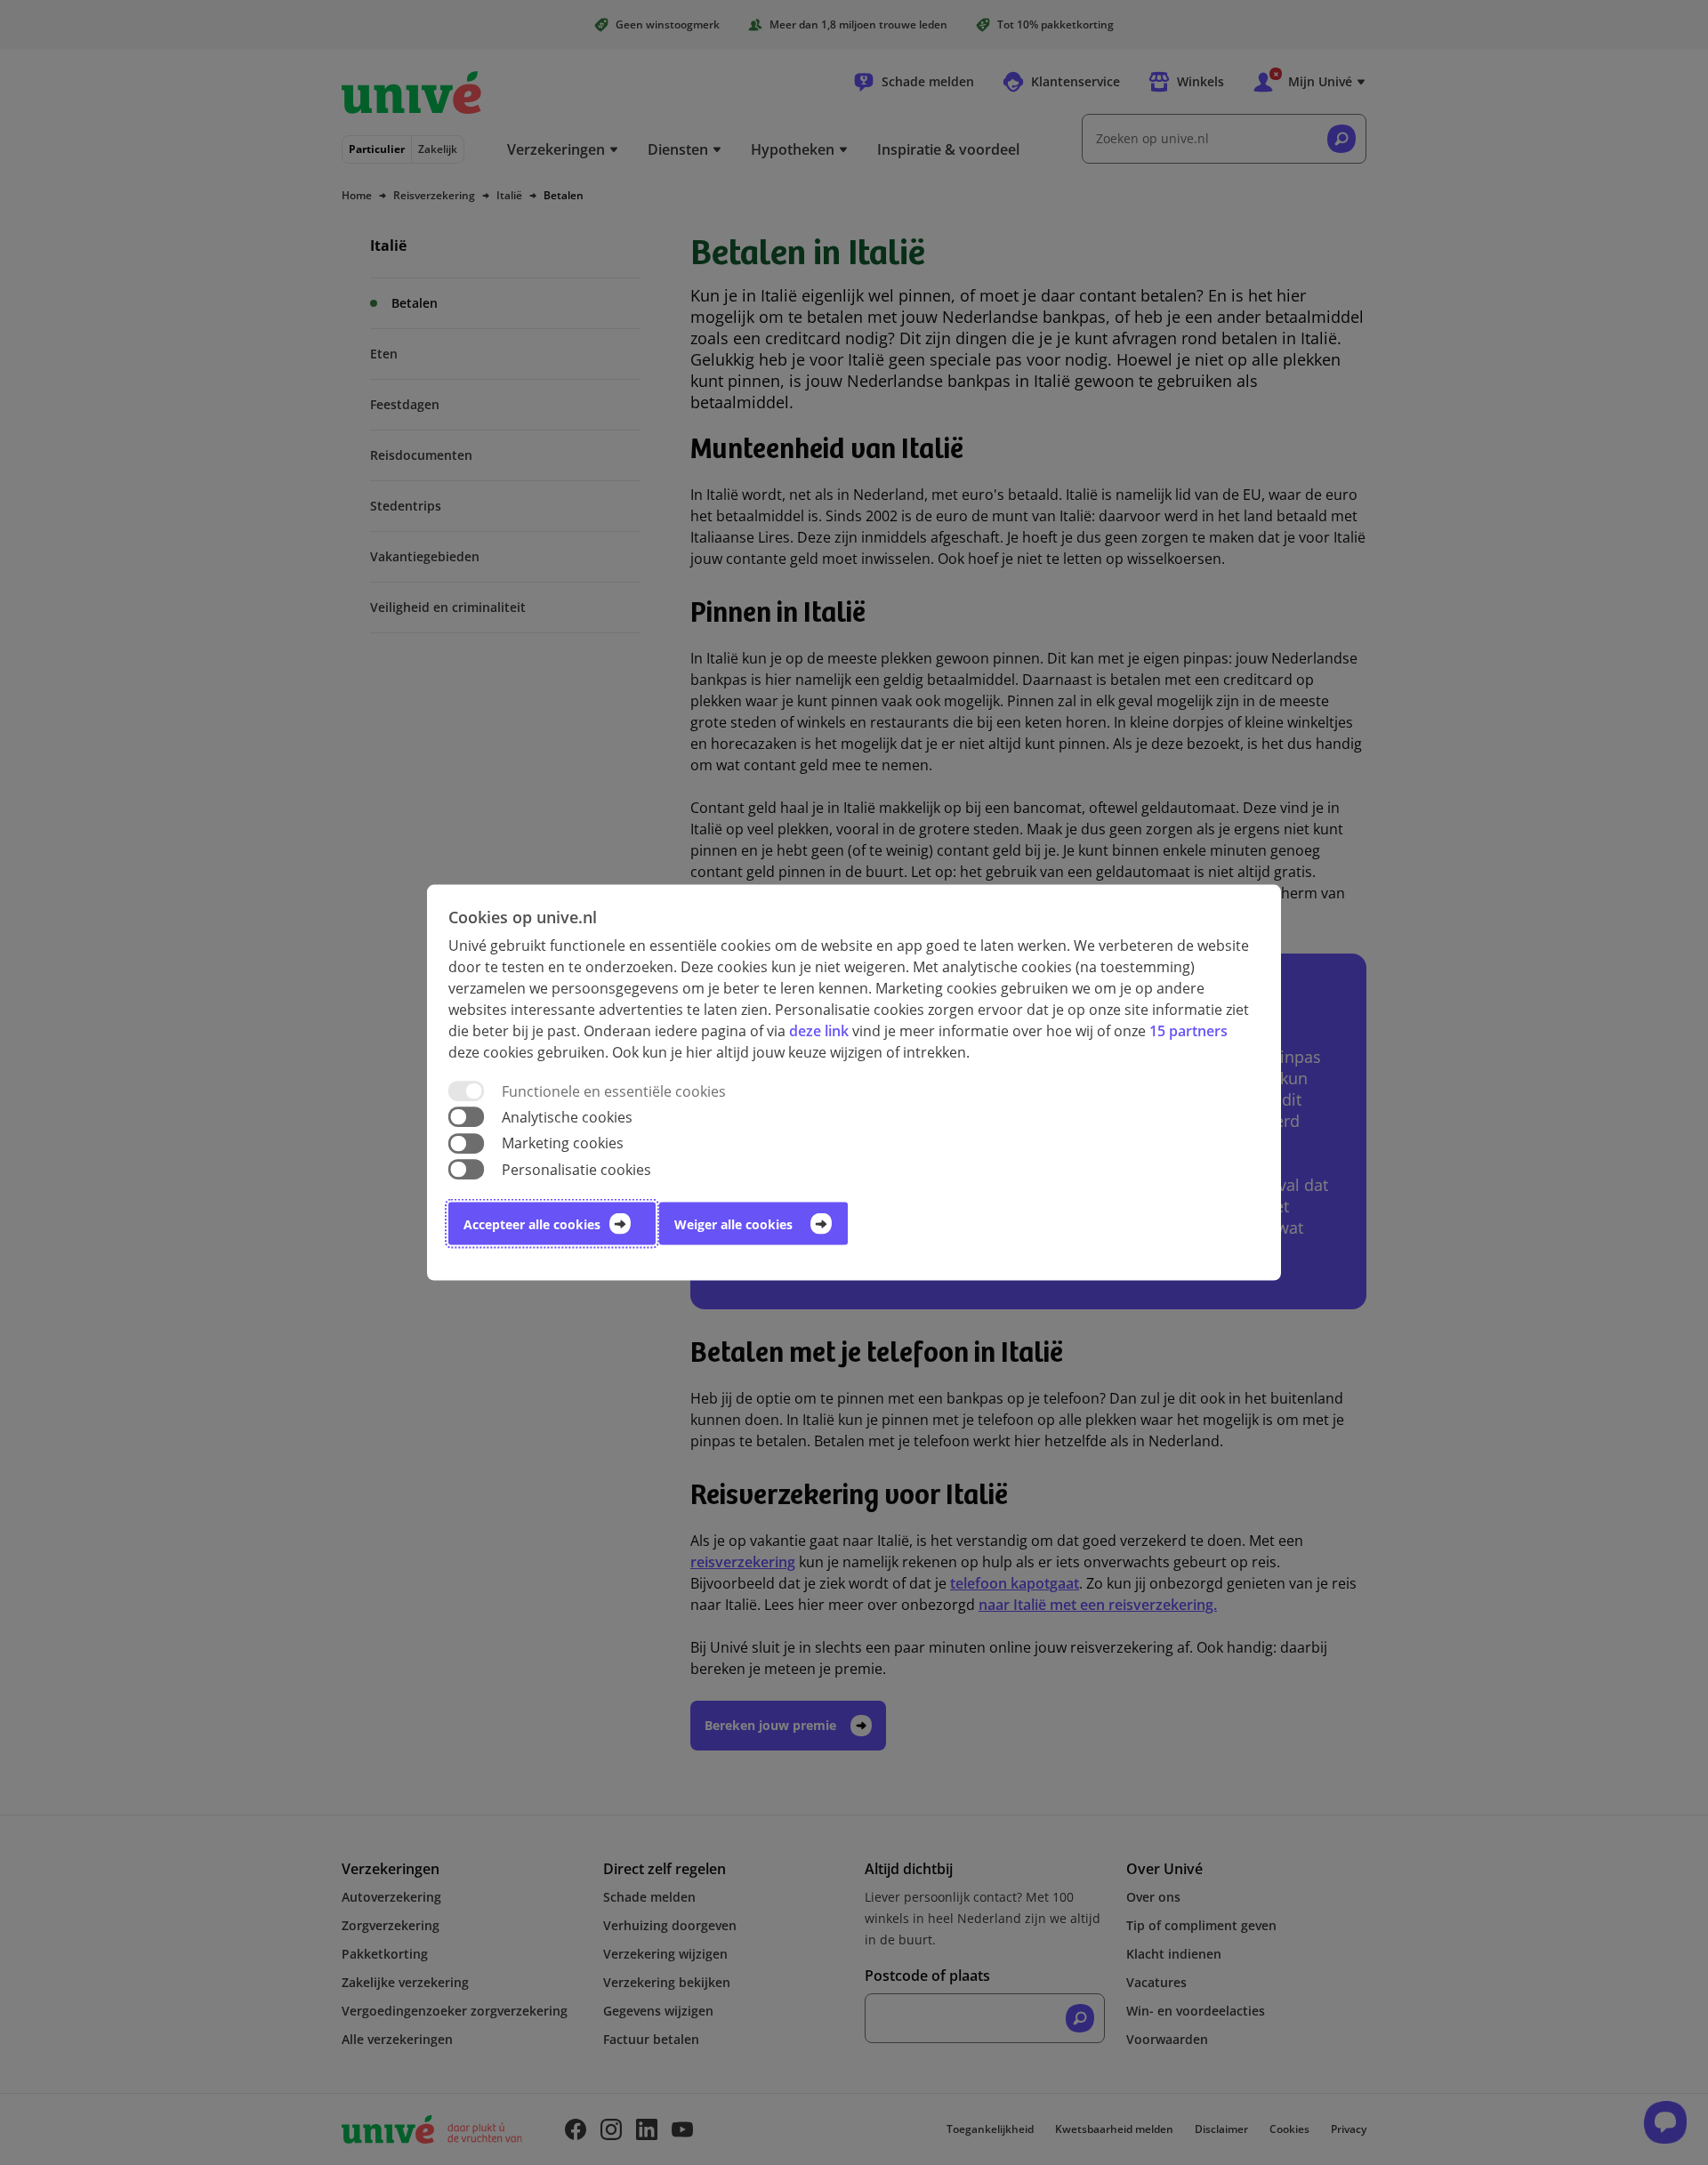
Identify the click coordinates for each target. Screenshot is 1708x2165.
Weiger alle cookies (733, 1223)
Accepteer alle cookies (532, 1223)
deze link (819, 1031)
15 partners (1188, 1031)
